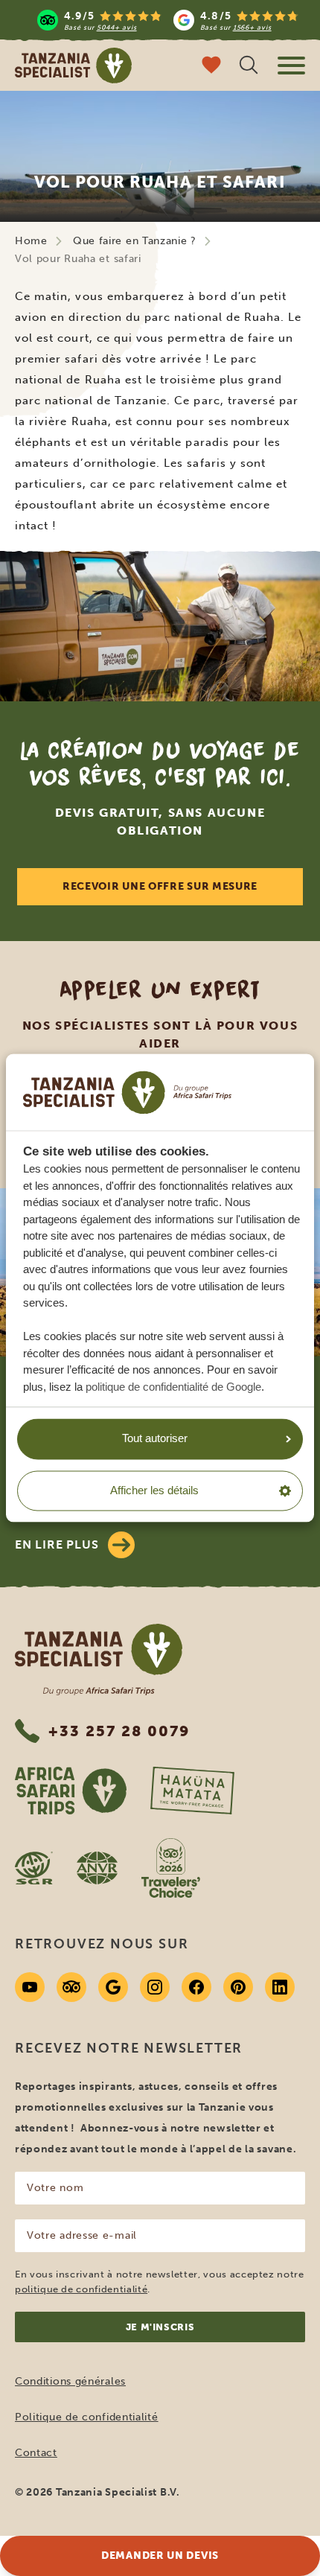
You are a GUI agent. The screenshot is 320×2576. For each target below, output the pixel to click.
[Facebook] (196, 1987)
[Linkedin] (280, 1987)
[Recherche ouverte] (249, 67)
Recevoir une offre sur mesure (160, 886)
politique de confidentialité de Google (173, 1387)
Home (31, 241)
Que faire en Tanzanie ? (135, 241)
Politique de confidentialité (87, 2417)
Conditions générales (70, 2381)
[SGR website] (34, 1868)
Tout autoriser (155, 1439)
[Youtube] (30, 1987)
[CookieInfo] (127, 1092)
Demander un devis (160, 2556)
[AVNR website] (97, 1868)
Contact (36, 2453)
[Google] (113, 1987)
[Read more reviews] (168, 20)
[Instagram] (155, 1987)
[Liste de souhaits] (211, 67)
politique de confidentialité (81, 2289)
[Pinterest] (238, 1987)
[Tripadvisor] (71, 1987)
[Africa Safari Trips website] (71, 1791)
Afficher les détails (154, 1490)
